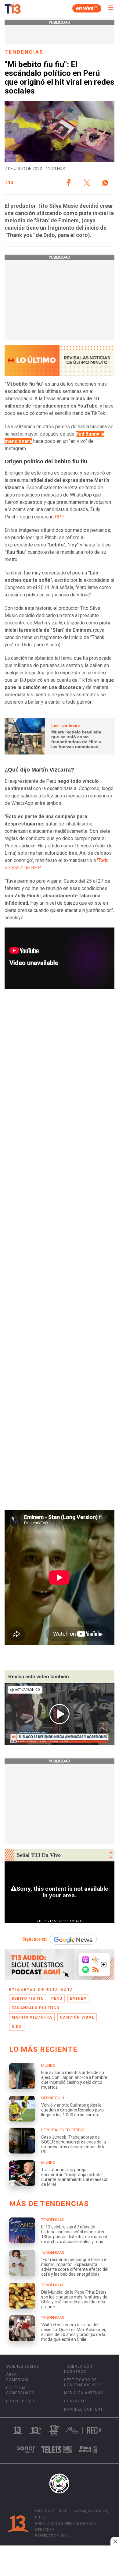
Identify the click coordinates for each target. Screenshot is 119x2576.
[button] (69, 183)
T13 (9, 183)
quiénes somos (22, 2366)
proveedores (21, 2401)
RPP (59, 517)
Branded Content (83, 2409)
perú (57, 1998)
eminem (78, 1998)
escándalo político (36, 2008)
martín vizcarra (32, 2017)
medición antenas (84, 2393)
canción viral (77, 2017)
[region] (60, 2561)
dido (17, 2027)
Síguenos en (34, 1939)
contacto (75, 2401)
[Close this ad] (115, 2541)
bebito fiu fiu (28, 1998)
